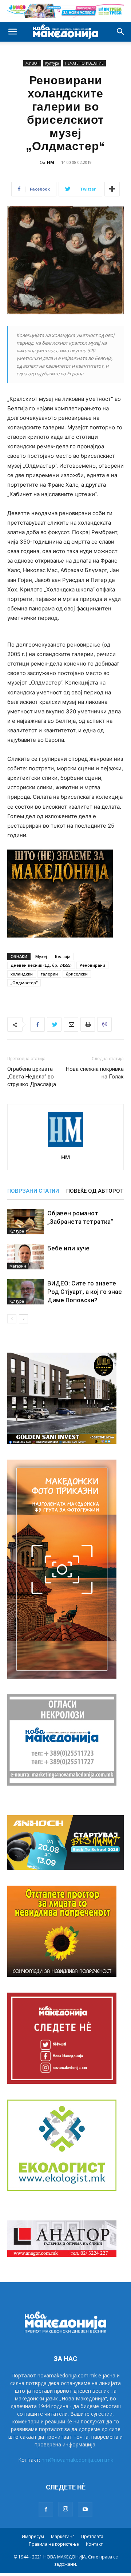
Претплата (92, 2536)
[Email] (71, 1024)
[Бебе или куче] (25, 1257)
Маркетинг (63, 2536)
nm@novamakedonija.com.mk (77, 2460)
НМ (51, 162)
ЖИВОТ (32, 63)
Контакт (94, 2544)
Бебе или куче (68, 1248)
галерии (49, 974)
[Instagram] (65, 2509)
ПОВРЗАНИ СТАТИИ (33, 1191)
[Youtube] (85, 2510)
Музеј (41, 956)
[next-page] (23, 1319)
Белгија (63, 956)
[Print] (88, 1024)
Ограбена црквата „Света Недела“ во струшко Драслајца (32, 1077)
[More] (112, 189)
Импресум (33, 2536)
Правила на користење (54, 2544)
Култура (52, 63)
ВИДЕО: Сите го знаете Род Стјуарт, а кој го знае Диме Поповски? (85, 1292)
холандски (22, 974)
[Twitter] (54, 1024)
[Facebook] (37, 1024)
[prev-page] (12, 1319)
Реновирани (92, 965)
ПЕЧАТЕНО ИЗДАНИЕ (84, 63)
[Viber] (104, 1024)
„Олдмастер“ (24, 983)
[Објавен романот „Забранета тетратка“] (25, 1222)
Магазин (18, 1266)
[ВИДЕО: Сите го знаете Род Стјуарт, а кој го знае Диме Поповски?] (25, 1292)
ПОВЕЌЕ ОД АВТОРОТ (95, 1191)
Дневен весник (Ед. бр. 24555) (41, 965)
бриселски (77, 974)
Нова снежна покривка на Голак (95, 1073)
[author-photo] (65, 1147)
